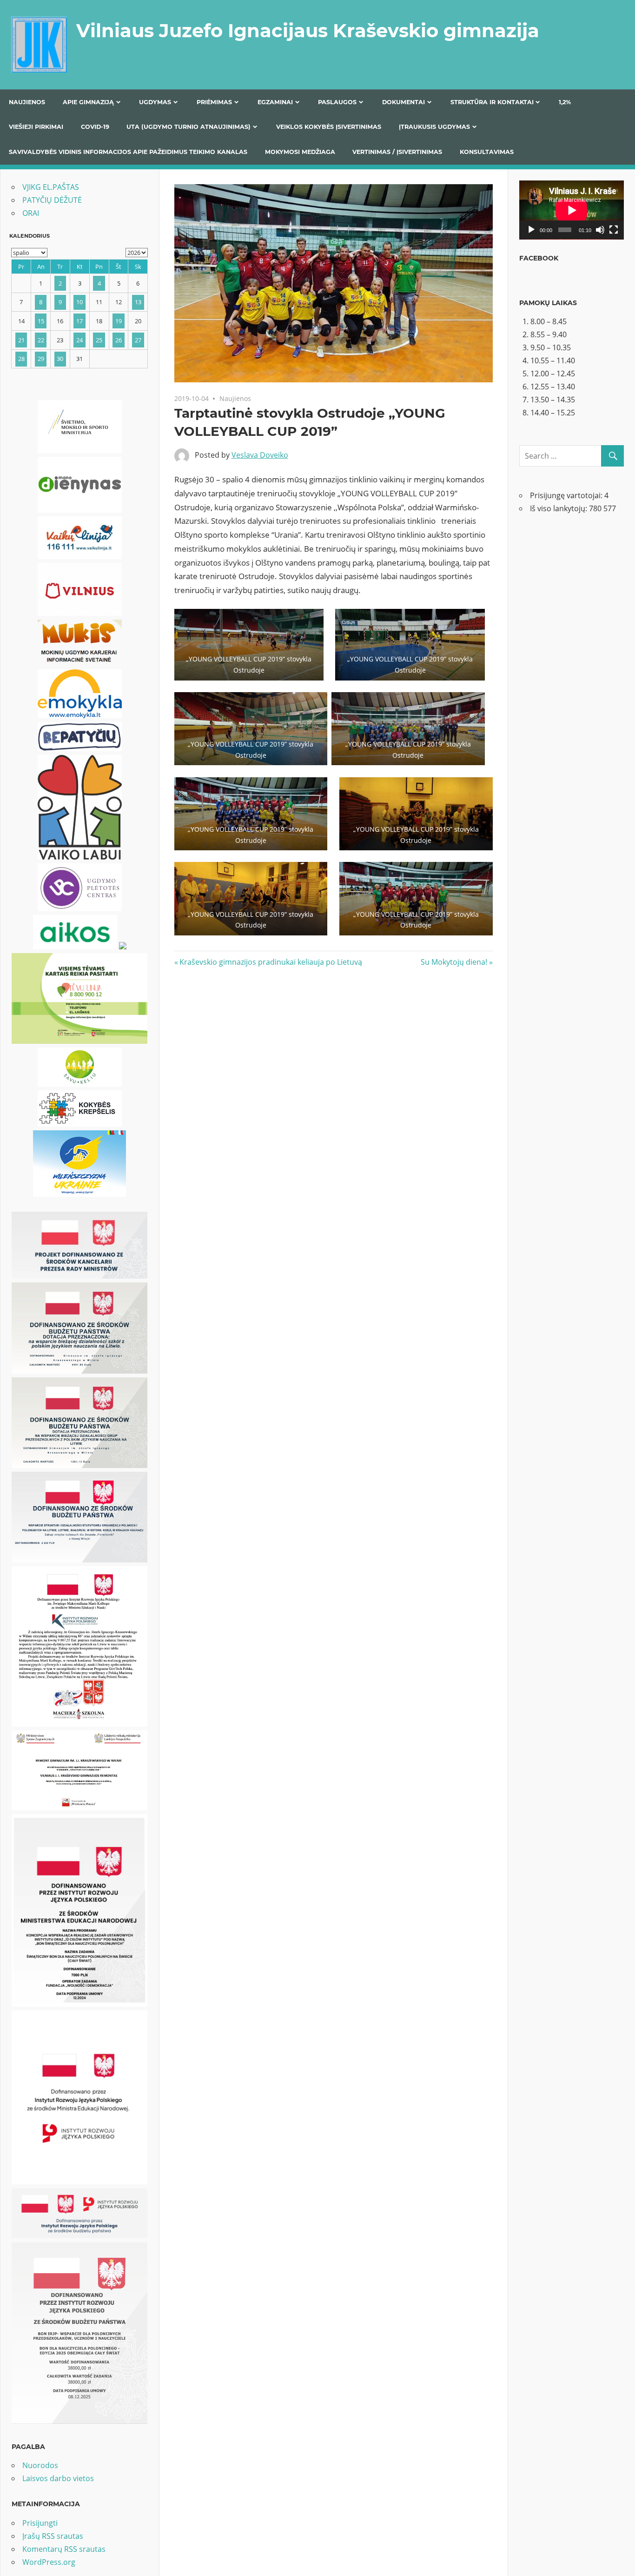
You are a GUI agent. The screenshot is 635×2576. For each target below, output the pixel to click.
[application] (572, 210)
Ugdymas (155, 102)
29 (41, 359)
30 (60, 359)
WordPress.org (49, 2562)
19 (119, 321)
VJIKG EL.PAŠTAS (51, 187)
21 (21, 340)
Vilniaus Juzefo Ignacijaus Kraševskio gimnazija (308, 30)
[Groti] (531, 230)
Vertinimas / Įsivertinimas (397, 152)
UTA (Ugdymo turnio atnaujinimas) (189, 127)
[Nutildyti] (600, 230)
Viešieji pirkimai (36, 127)
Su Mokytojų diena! (454, 962)
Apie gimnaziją (88, 102)
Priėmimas (214, 102)
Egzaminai (275, 102)
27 (138, 340)
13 (138, 302)
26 (119, 340)
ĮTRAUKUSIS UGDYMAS (434, 127)
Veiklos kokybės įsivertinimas (329, 127)
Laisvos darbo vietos (58, 2478)
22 (41, 340)
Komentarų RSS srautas (64, 2549)
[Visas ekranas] (614, 230)
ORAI (31, 213)
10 (79, 302)
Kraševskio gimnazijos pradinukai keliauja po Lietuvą (271, 962)
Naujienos (27, 102)
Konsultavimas (487, 152)
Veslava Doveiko (260, 455)
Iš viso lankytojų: (559, 508)
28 (21, 359)
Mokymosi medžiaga (300, 152)
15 (41, 321)
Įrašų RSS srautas (53, 2536)
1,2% (565, 102)
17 (79, 321)
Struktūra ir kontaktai (492, 102)
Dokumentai (403, 102)
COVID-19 (95, 127)
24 (79, 340)
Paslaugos (337, 102)
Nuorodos (40, 2465)
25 (99, 340)
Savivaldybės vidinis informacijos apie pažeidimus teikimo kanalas (128, 152)
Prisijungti (40, 2523)
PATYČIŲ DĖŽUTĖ (52, 200)
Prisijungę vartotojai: (567, 495)
